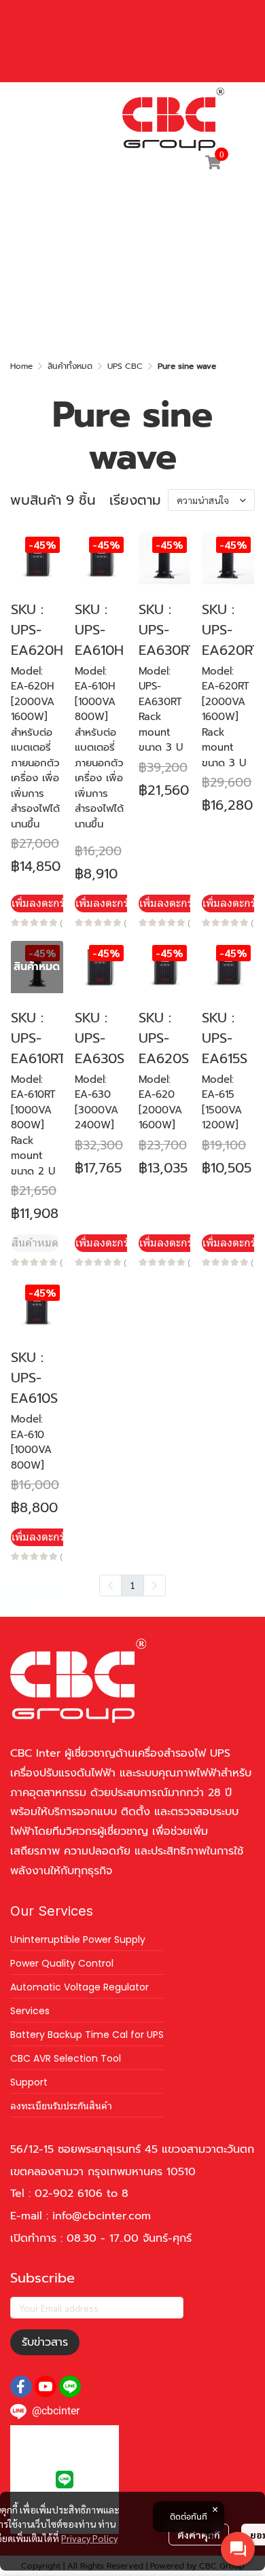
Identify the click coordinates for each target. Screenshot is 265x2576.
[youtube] (46, 2386)
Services (30, 2011)
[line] (70, 2386)
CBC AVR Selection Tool (66, 2058)
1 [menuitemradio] (132, 1585)
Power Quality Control (62, 1963)
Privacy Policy (89, 2538)
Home (21, 366)
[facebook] (21, 2386)
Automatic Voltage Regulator (79, 1987)
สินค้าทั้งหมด (70, 366)
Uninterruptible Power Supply (78, 1939)
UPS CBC (125, 366)
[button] (117, 162)
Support (29, 2082)
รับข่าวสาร (45, 2342)
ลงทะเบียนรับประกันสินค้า (61, 2106)
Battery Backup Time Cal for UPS (87, 2035)
